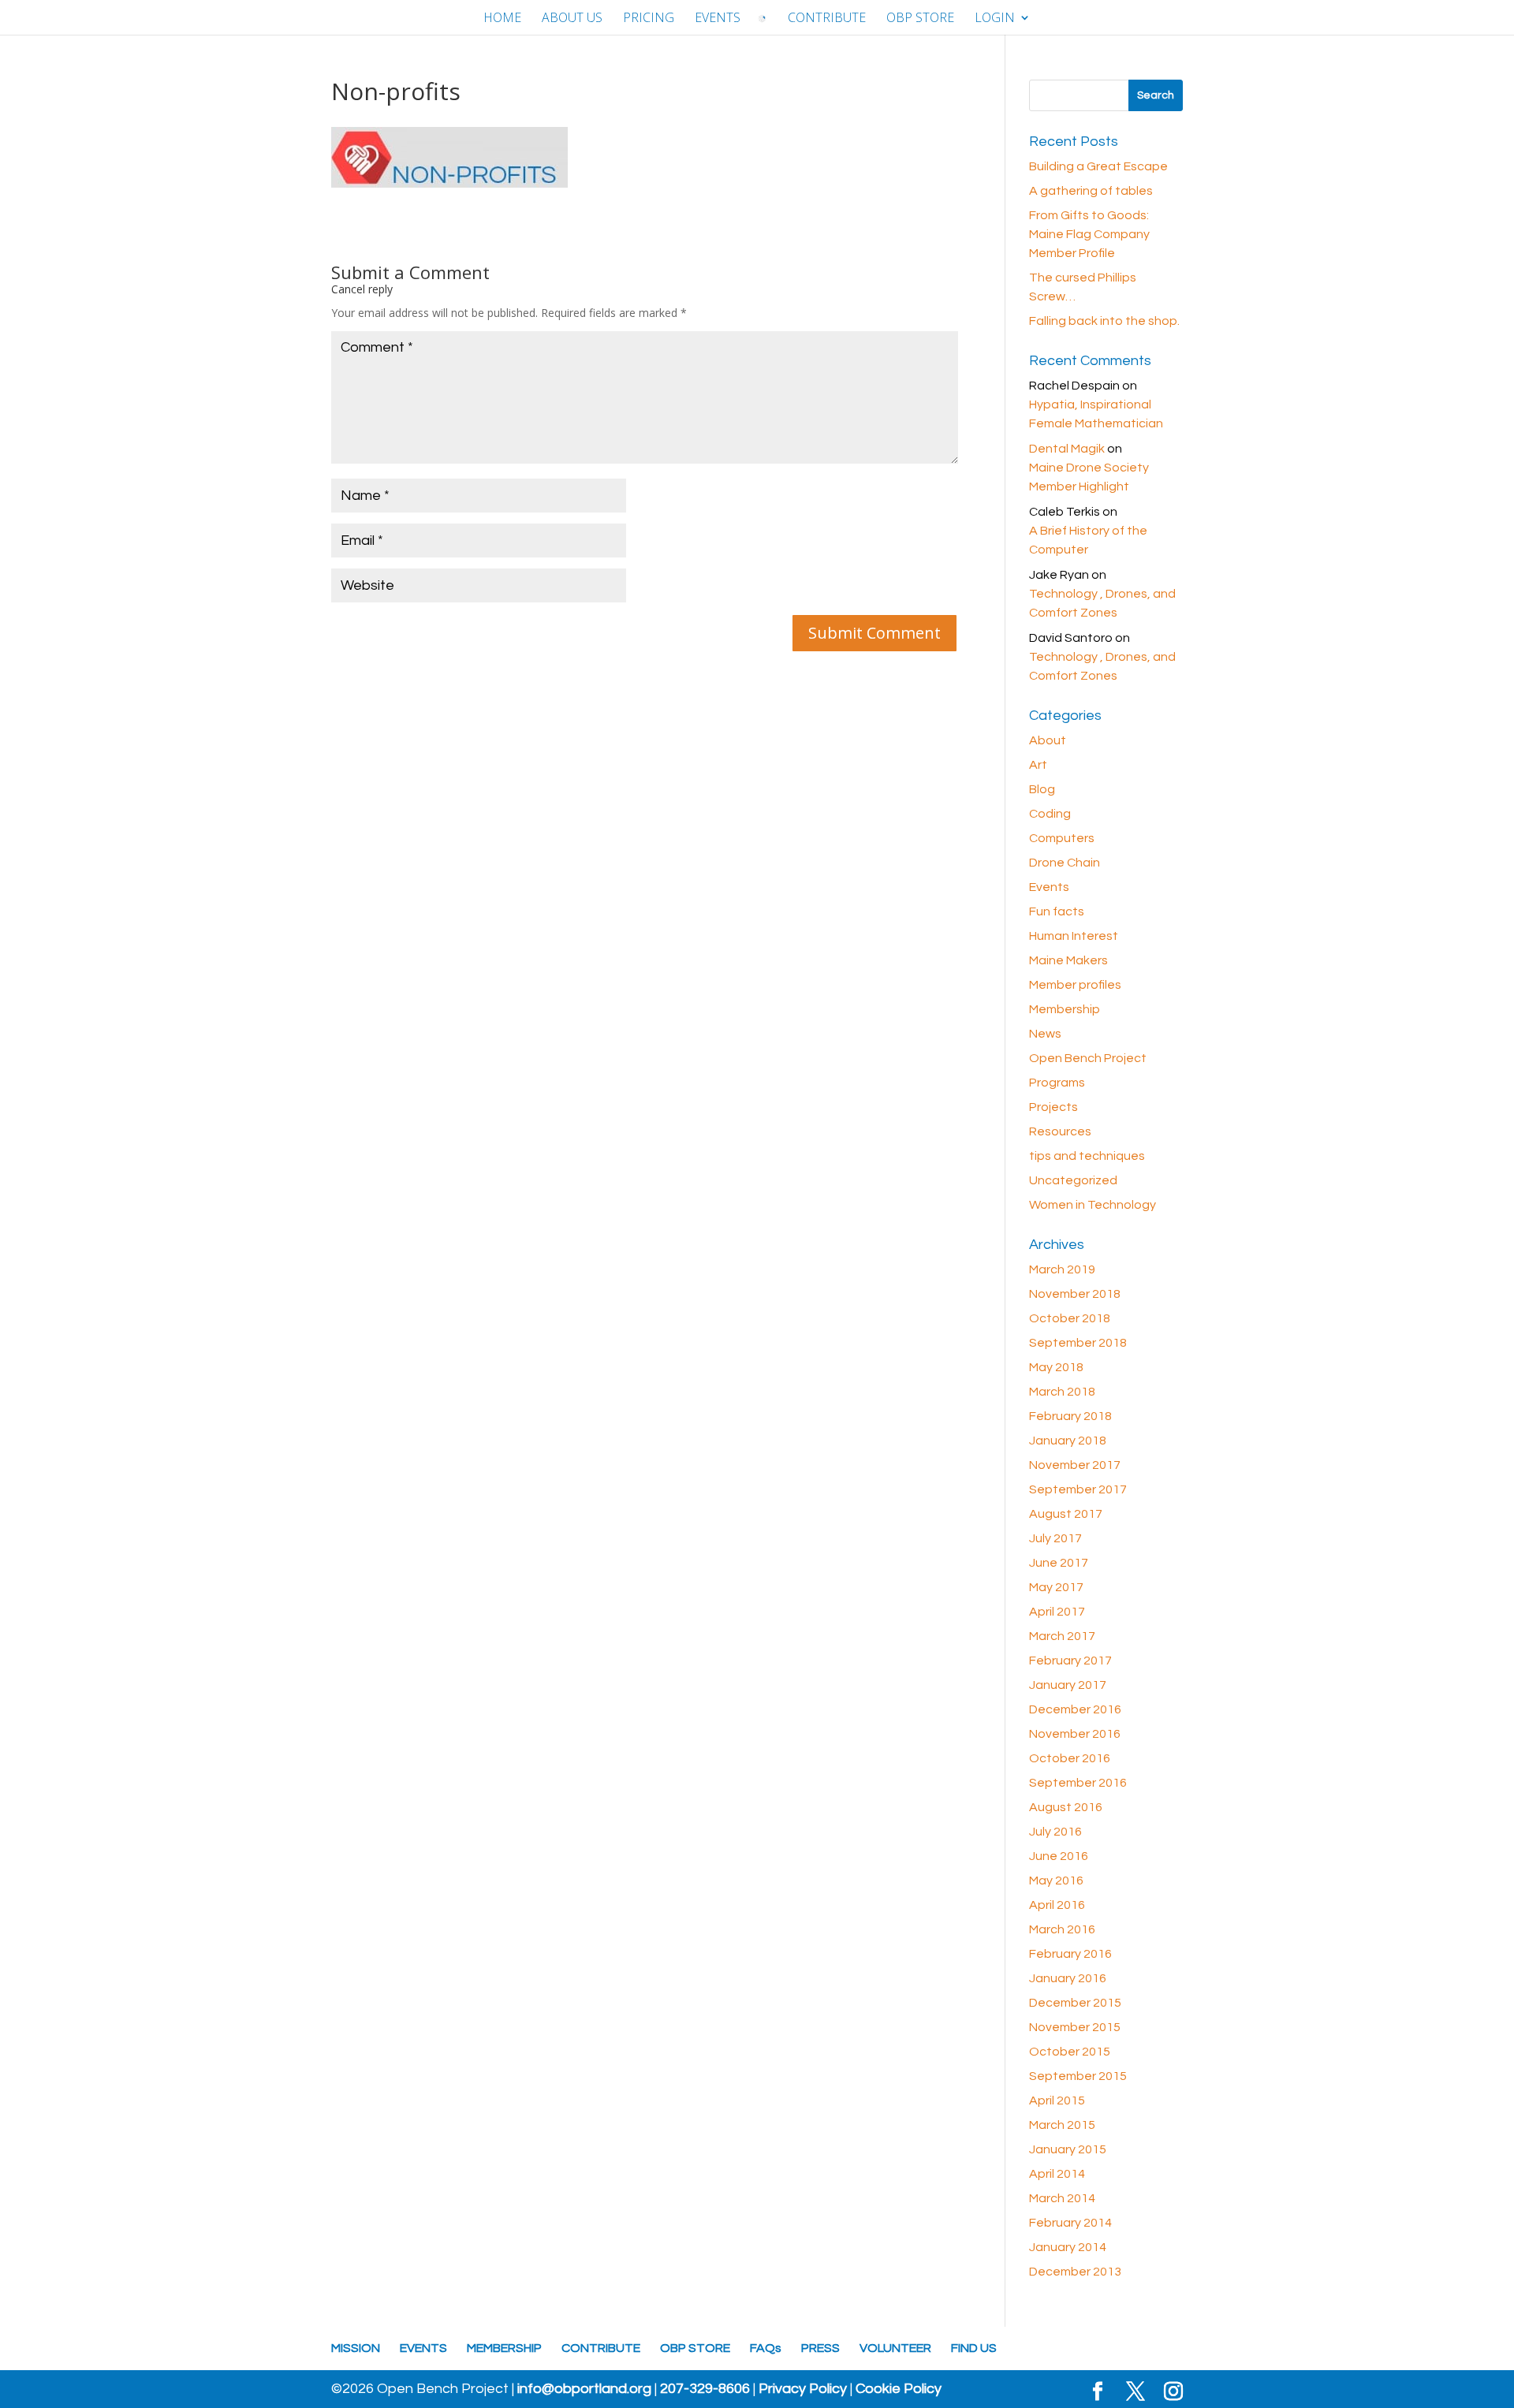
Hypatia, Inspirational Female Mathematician (1096, 414)
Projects (1053, 1107)
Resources (1060, 1131)
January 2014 (1068, 2247)
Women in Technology (1093, 1205)
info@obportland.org (584, 2389)
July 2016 (1055, 1832)
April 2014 (1057, 2174)
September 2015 (1078, 2076)
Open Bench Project (1088, 1058)
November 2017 (1075, 1465)
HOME (502, 19)
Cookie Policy (899, 2389)
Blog (1042, 789)
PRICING (649, 19)
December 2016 (1075, 1709)
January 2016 (1068, 1978)
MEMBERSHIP (504, 2348)
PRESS (820, 2348)
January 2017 (1068, 1685)
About (1048, 740)
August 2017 (1066, 1514)
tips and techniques (1087, 1156)
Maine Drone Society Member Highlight (1089, 477)
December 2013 (1075, 2272)
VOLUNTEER (895, 2348)
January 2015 (1068, 2149)
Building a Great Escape (1098, 166)
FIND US (974, 2348)
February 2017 (1070, 1661)
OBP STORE (920, 19)
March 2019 (1062, 1269)
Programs (1057, 1083)
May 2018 (1056, 1367)
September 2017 (1078, 1489)
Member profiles (1075, 985)
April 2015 (1057, 2100)
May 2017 (1056, 1587)
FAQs (766, 2348)
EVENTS (718, 19)
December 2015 (1075, 2003)
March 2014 (1062, 2198)
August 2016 (1066, 1807)
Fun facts (1057, 911)
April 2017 (1057, 1612)
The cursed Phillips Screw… (1083, 287)
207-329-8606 (705, 2389)
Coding (1050, 814)
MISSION (356, 2348)
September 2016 (1078, 1783)
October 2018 (1070, 1318)
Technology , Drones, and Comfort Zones (1102, 603)
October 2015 (1070, 2052)
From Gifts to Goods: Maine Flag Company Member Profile (1089, 234)
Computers (1062, 838)
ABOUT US (572, 19)
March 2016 (1062, 1929)
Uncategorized (1073, 1180)
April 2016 (1057, 1905)
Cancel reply (362, 289)
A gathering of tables (1091, 191)
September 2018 (1078, 1343)
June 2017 (1059, 1563)
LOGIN (995, 19)
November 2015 (1075, 2027)
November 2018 (1075, 1294)
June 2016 (1059, 1856)
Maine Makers (1068, 960)
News (1045, 1034)
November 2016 (1075, 1734)
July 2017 (1055, 1538)
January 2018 (1068, 1441)
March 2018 (1062, 1392)
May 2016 (1056, 1881)
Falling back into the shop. (1104, 321)
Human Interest (1074, 936)
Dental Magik (1067, 449)
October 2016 (1070, 1758)
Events (1049, 887)
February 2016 (1070, 1954)
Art (1038, 765)
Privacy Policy (803, 2389)
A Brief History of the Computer (1088, 540)
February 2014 (1070, 2223)
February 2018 (1070, 1416)
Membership (1065, 1009)
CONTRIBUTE (827, 19)
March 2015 (1062, 2125)
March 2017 (1062, 1636)
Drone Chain (1065, 863)
